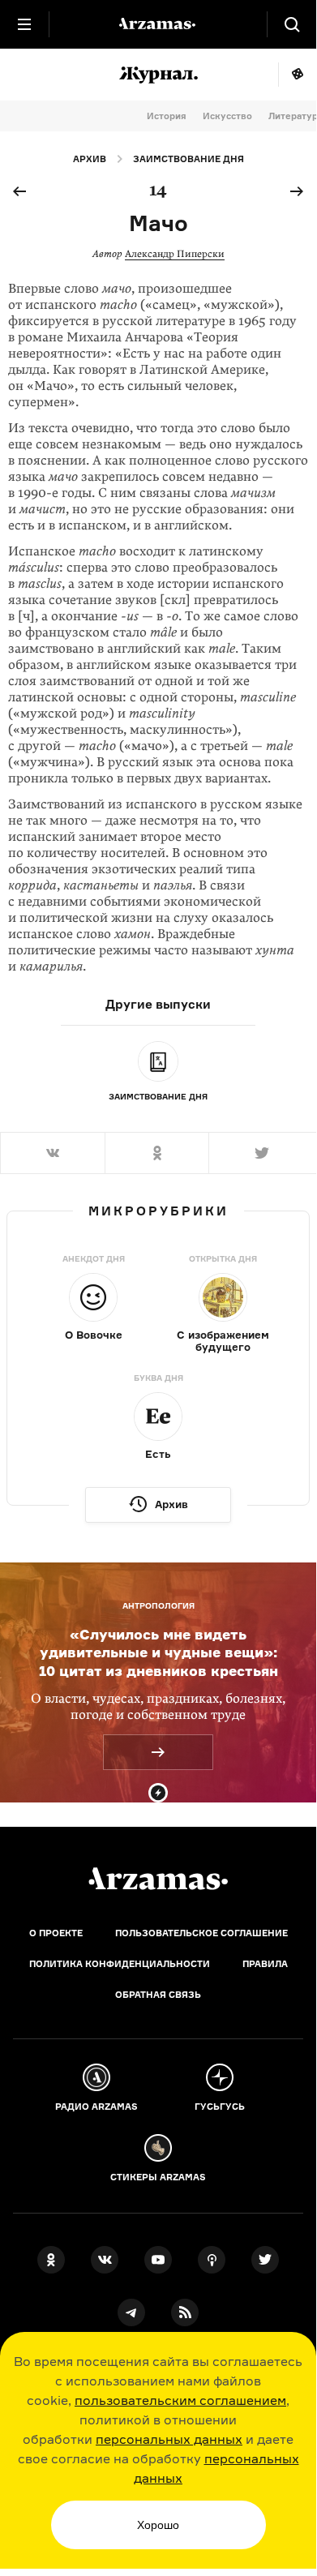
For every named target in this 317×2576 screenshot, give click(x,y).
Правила (265, 1964)
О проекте (56, 1933)
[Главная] (158, 1879)
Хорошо (158, 2525)
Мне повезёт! (297, 75)
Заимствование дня (188, 159)
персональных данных (169, 2439)
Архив (90, 159)
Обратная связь (158, 1995)
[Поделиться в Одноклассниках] (157, 1153)
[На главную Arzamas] (158, 24)
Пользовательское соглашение (201, 1933)
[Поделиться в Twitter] (262, 1153)
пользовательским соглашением (180, 2400)
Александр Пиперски (175, 254)
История (167, 116)
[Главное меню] (24, 24)
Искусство (227, 116)
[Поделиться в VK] (52, 1153)
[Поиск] (292, 24)
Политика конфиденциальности (120, 1964)
